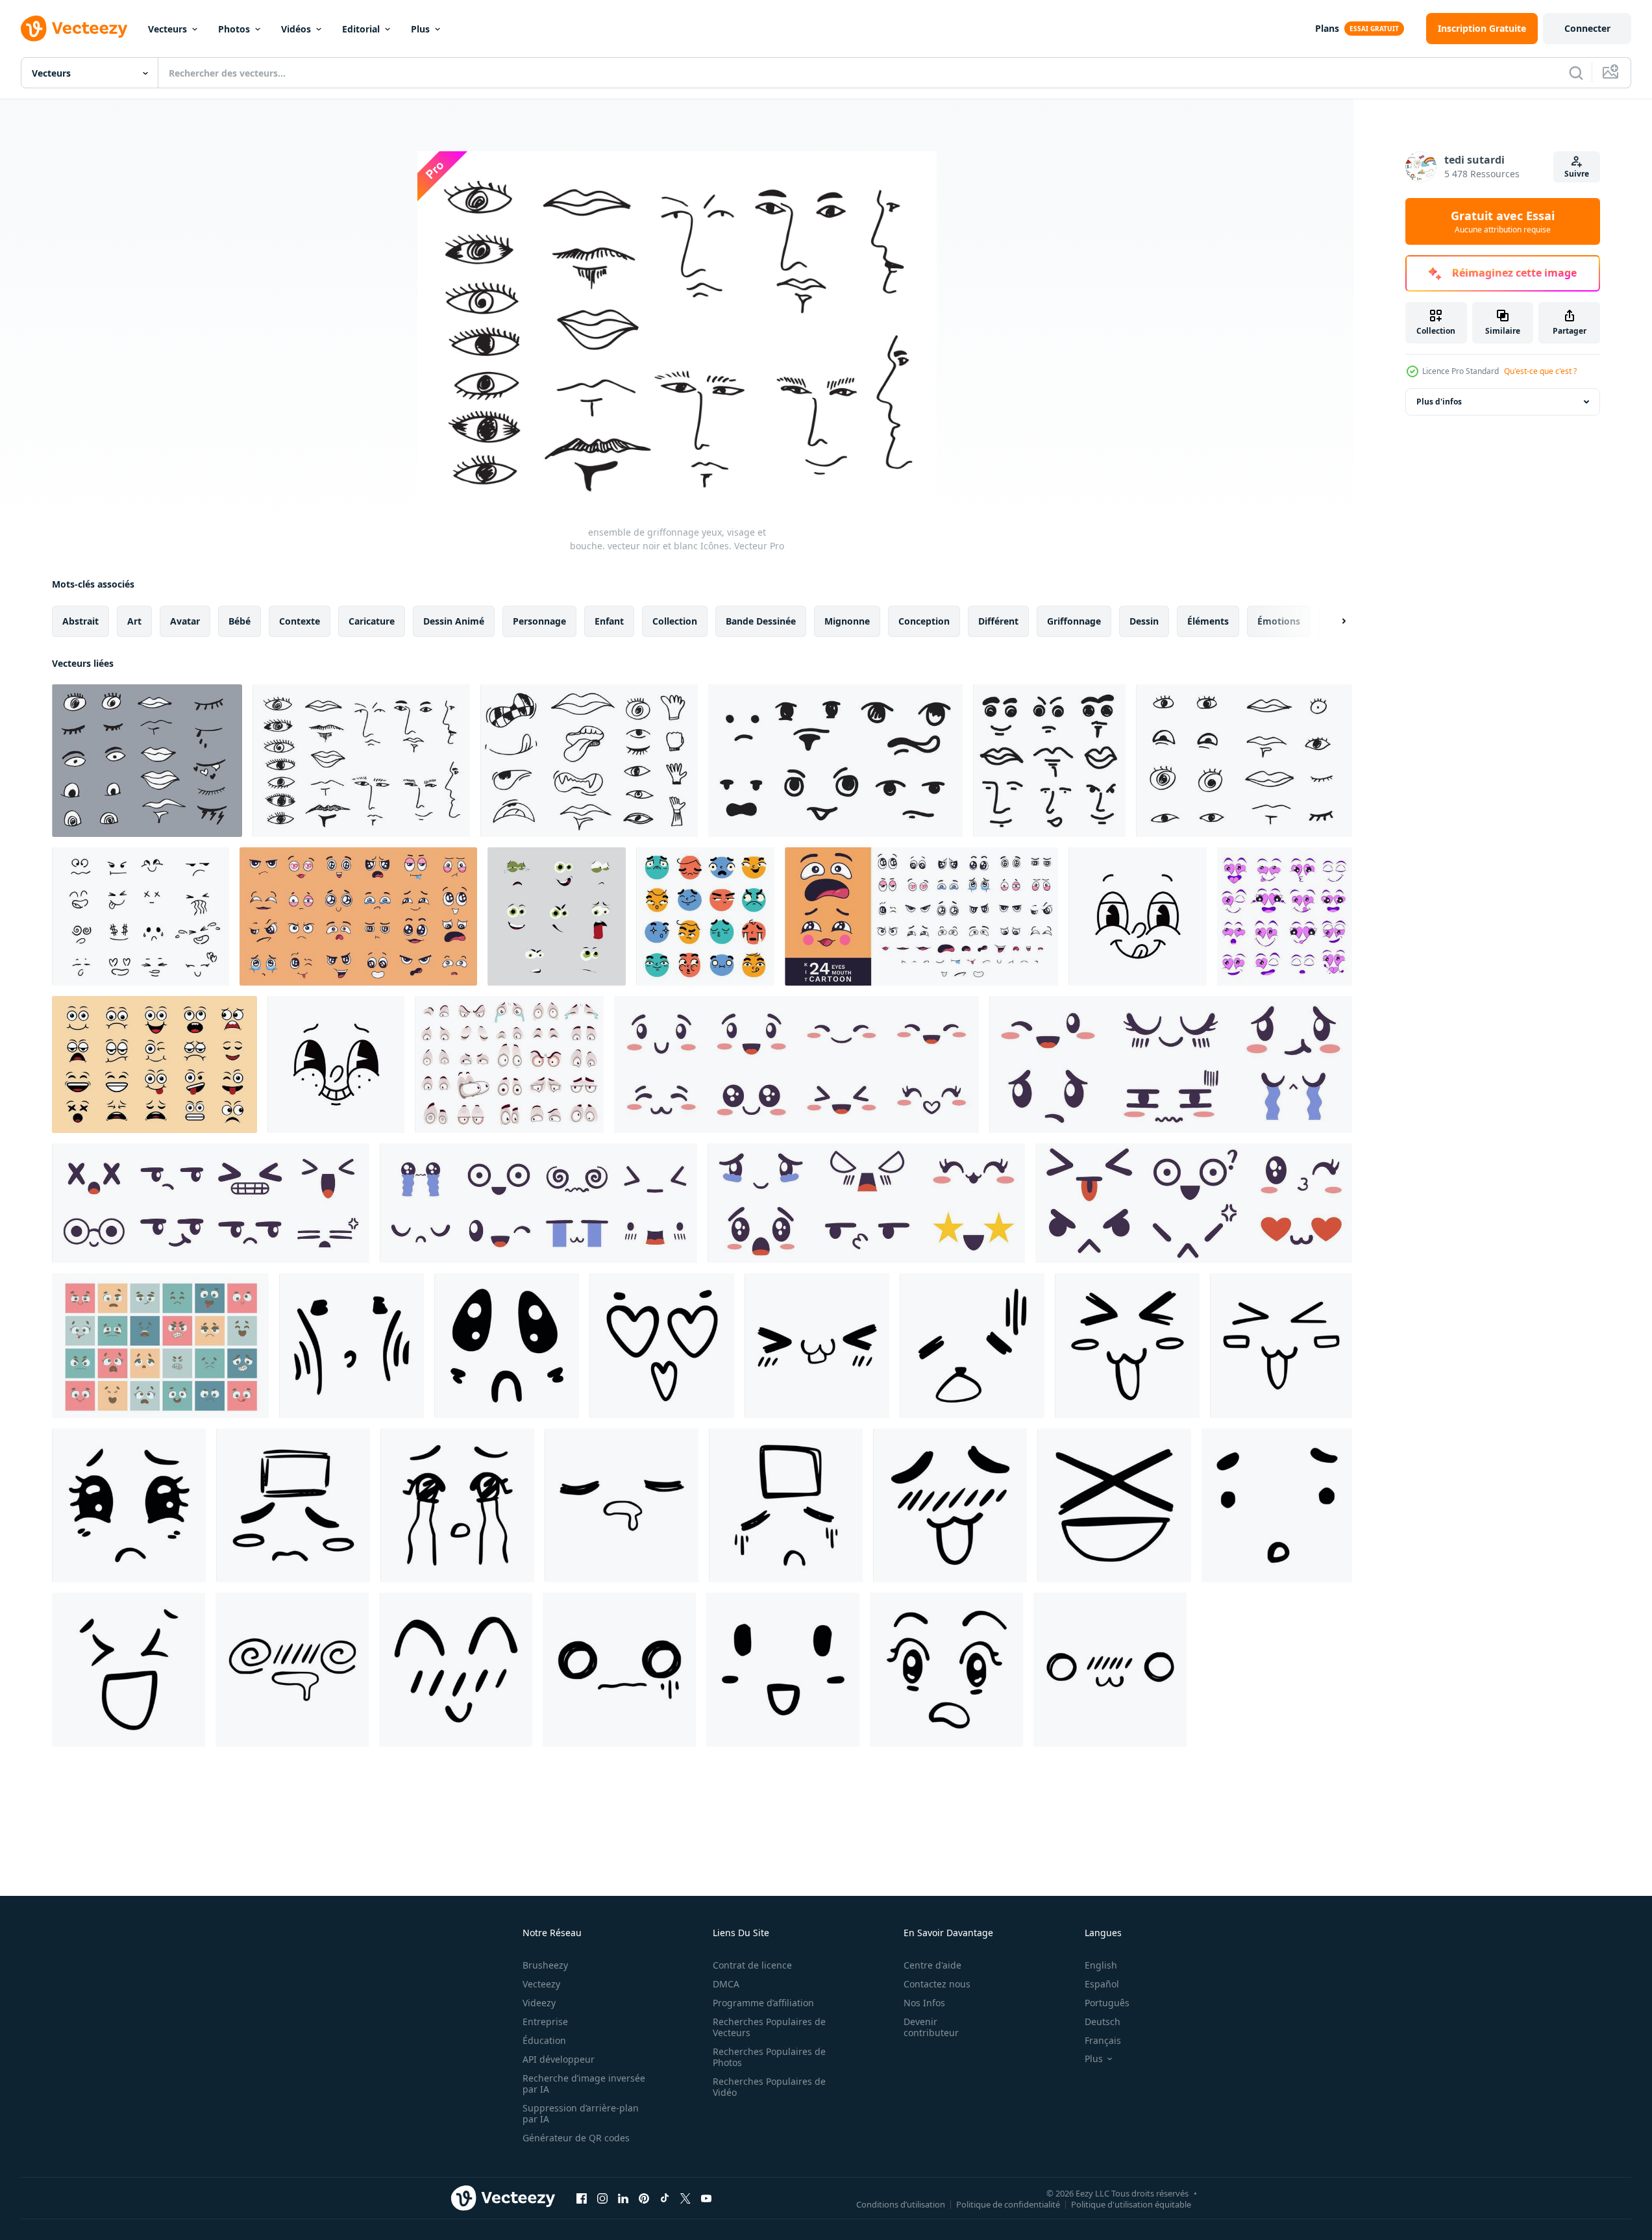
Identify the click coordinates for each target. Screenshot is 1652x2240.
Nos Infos (924, 2003)
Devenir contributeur (931, 2027)
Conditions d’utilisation (901, 2204)
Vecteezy (541, 1984)
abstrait (80, 621)
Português (1107, 2003)
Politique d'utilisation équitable (1131, 2204)
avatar (185, 621)
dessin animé (454, 621)
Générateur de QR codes (576, 2138)
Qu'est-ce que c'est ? (1540, 371)
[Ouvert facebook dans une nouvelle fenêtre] (582, 2198)
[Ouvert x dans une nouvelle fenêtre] (685, 2198)
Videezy (539, 2003)
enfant (609, 621)
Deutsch (1103, 2022)
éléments (1208, 621)
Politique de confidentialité (1008, 2204)
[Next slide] (1333, 621)
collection (675, 621)
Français (1103, 2040)
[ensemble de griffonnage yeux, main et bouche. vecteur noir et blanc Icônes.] (589, 761)
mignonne (847, 621)
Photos (234, 29)
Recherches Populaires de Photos (769, 2057)
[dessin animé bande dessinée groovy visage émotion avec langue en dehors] (1138, 916)
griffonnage (1074, 621)
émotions (1279, 621)
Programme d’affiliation (763, 2003)
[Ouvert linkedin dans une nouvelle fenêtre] (623, 2198)
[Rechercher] (1576, 73)
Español (1102, 1984)
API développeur (559, 2059)
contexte (300, 621)
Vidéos (296, 29)
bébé (240, 621)
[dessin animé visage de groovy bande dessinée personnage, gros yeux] (336, 1064)
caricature (372, 621)
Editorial (361, 29)
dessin (1144, 621)
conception (924, 621)
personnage (539, 621)
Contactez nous (937, 1984)
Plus (420, 29)
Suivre (1577, 174)
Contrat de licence (752, 1965)
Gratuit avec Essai (1503, 221)
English (1101, 1965)
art (134, 621)
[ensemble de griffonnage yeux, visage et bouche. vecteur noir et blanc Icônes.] (361, 761)
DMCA (726, 1984)
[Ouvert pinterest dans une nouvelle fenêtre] (644, 2198)
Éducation (544, 2040)
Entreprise (545, 2022)
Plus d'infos (1439, 402)
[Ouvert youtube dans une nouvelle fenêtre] (706, 2198)
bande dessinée (761, 621)
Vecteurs (167, 29)
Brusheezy (545, 1965)
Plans (1327, 28)
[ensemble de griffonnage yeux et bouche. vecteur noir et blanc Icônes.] (147, 761)
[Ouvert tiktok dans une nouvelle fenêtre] (665, 2198)
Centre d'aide (932, 1965)
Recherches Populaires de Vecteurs (769, 2027)
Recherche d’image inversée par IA (584, 2084)
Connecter (1587, 28)
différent (998, 621)
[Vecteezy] (74, 29)
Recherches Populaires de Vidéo (769, 2087)
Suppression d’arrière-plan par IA (581, 2113)
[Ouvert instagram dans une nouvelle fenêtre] (602, 2198)
